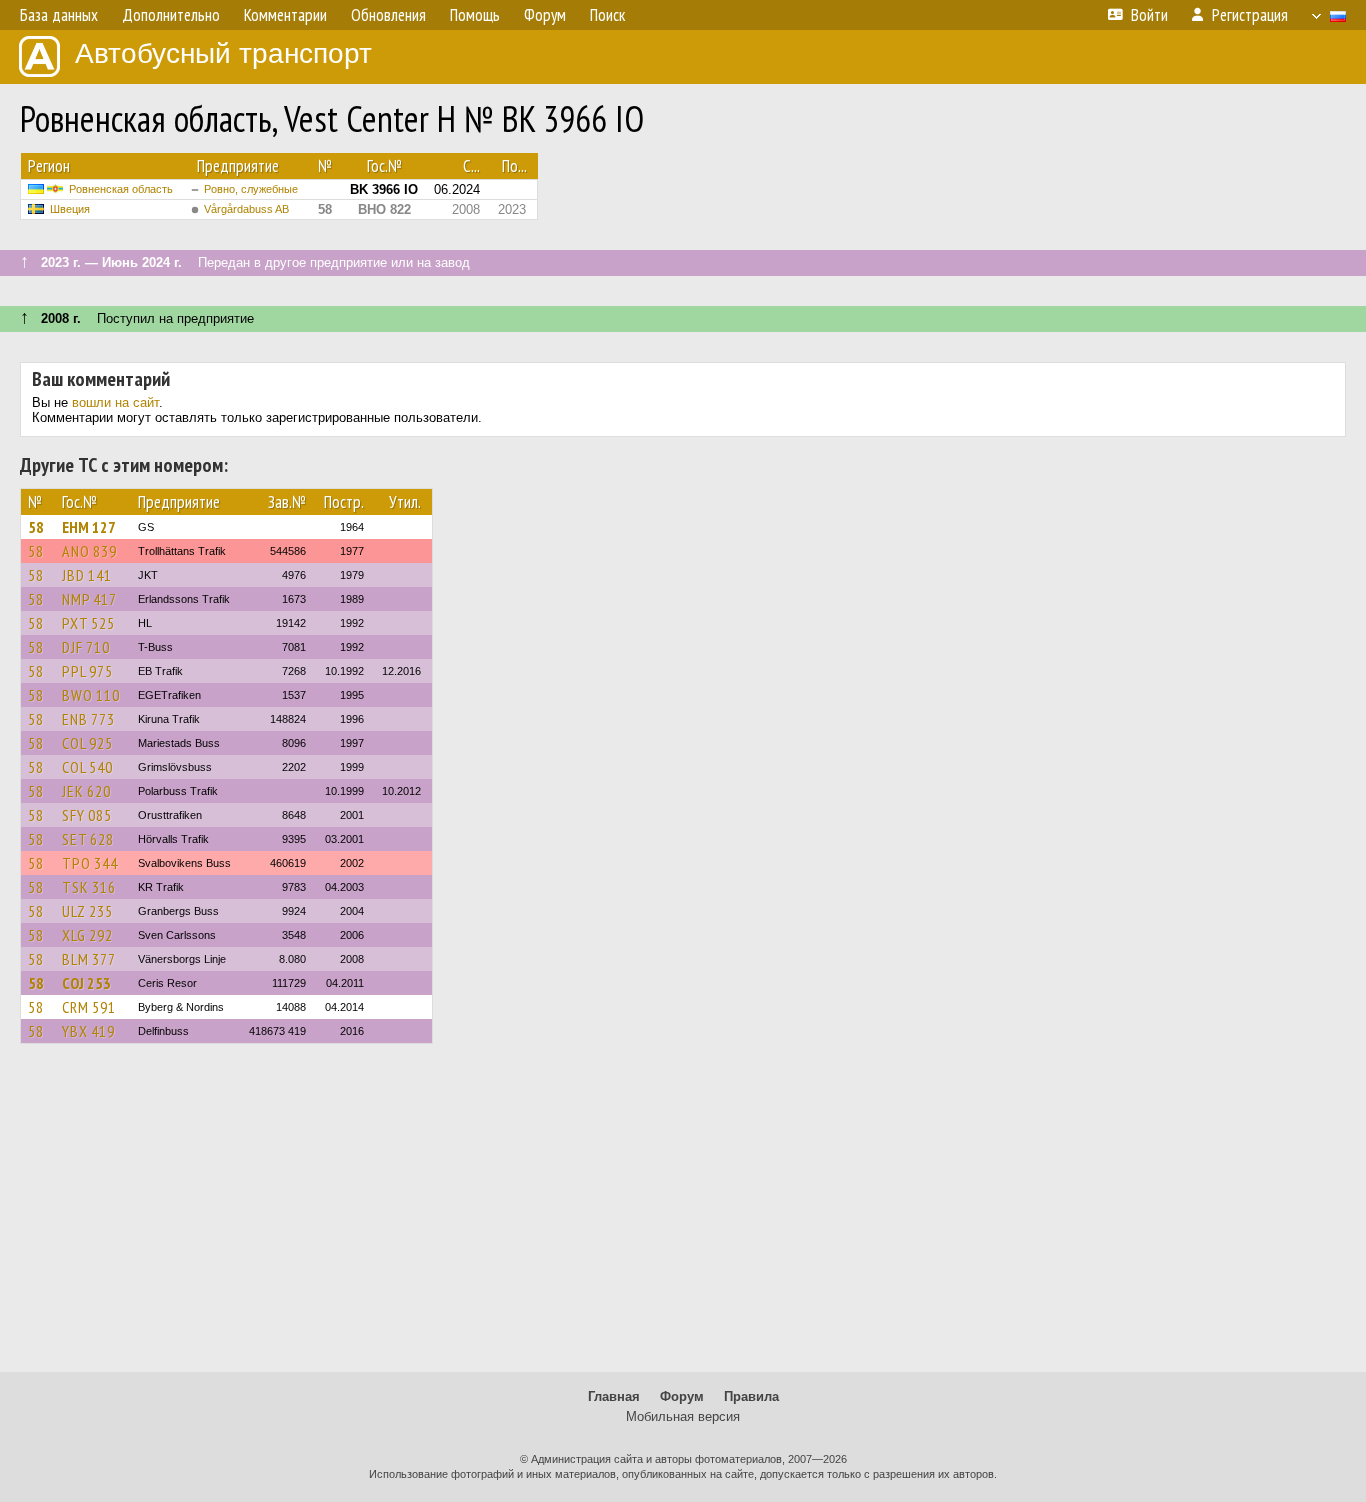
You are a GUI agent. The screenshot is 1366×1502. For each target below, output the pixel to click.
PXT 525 (88, 623)
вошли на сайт (115, 402)
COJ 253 (86, 983)
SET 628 (88, 839)
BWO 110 (91, 695)
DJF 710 (86, 647)
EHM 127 (89, 527)
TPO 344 (90, 863)
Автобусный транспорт (223, 53)
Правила (751, 1396)
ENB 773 (88, 719)
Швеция (70, 209)
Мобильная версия (683, 1416)
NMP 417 (89, 599)
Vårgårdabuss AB (246, 209)
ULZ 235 (87, 911)
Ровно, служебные (251, 189)
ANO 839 (89, 551)
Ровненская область (121, 189)
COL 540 (87, 767)
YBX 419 (88, 1031)
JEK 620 (86, 791)
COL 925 (87, 743)
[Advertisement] (683, 1217)
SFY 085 (87, 815)
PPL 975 (87, 671)
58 (36, 527)
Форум (682, 1396)
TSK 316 (89, 887)
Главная (614, 1396)
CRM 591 (89, 1007)
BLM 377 (89, 959)
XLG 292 (87, 935)
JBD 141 (87, 575)
